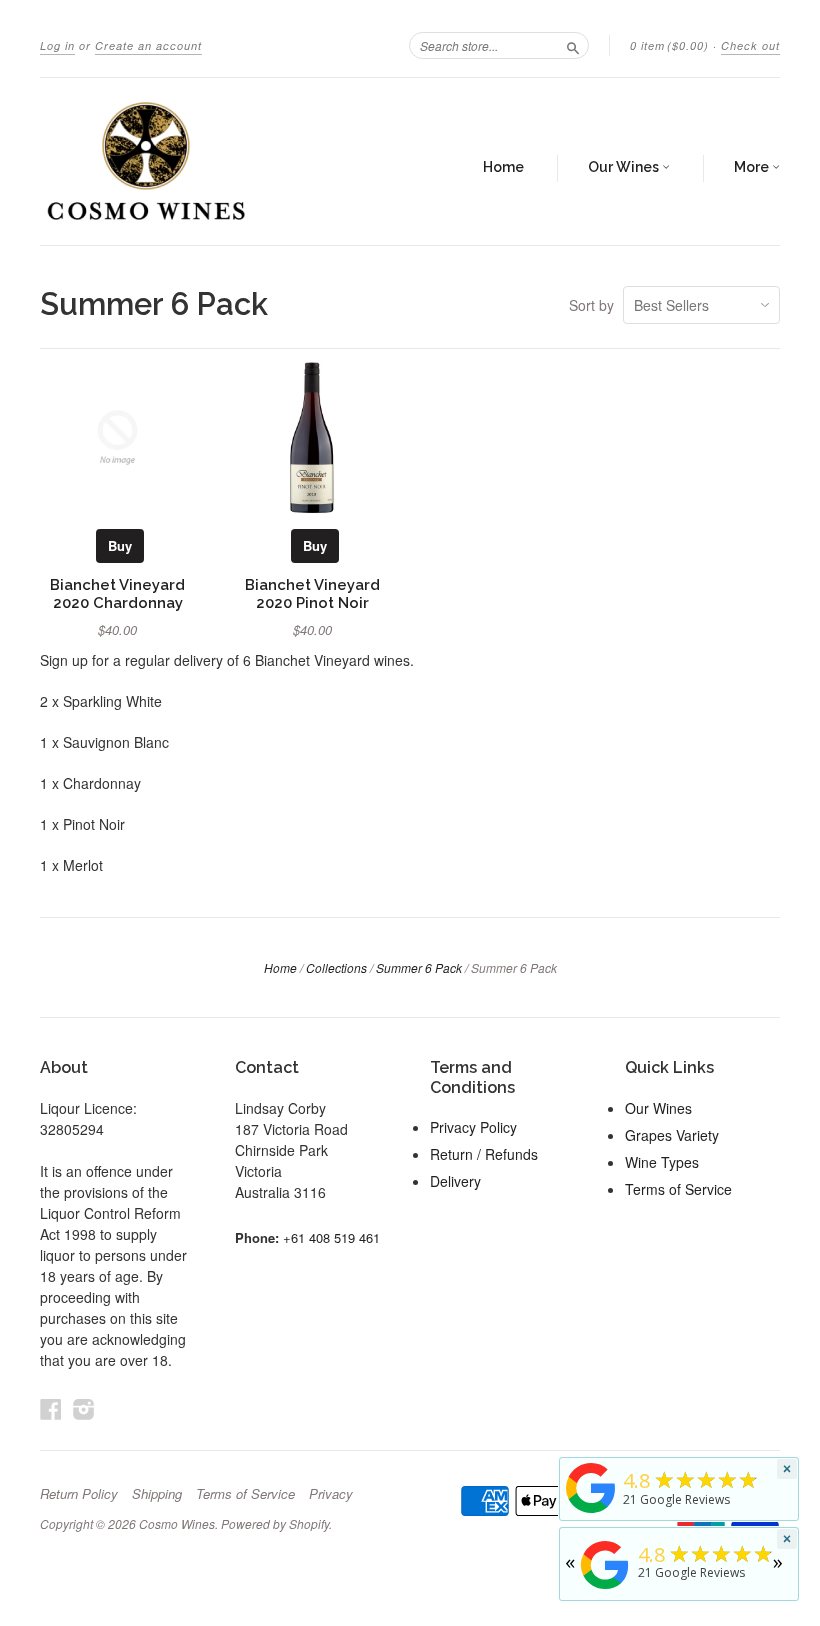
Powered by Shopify (275, 1523)
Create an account (148, 45)
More (753, 167)
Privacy (331, 1494)
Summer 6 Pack (419, 967)
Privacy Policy (473, 1127)
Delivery (455, 1181)
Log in (57, 45)
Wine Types (662, 1162)
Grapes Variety (672, 1135)
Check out (750, 45)
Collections (336, 967)
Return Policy (79, 1494)
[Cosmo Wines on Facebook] (51, 1408)
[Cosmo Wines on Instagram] (84, 1408)
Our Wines (625, 167)
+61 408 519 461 (331, 1237)
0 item (669, 45)
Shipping (157, 1494)
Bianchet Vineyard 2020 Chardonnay (117, 593)
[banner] (194, 161)
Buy (120, 545)
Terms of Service (678, 1189)
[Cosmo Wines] (591, 1512)
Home (503, 167)
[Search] (573, 45)
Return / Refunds (484, 1154)
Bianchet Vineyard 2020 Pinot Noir (312, 593)
